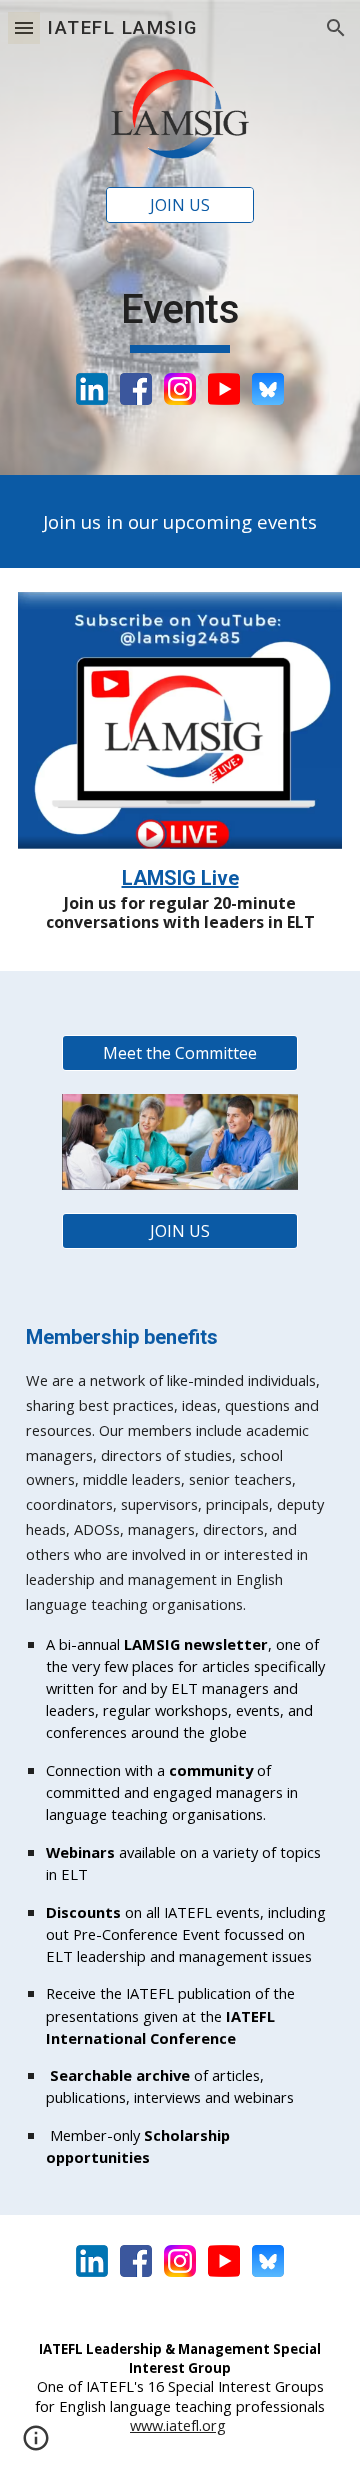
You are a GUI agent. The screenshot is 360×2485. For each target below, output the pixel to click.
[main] (180, 319)
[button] (24, 27)
